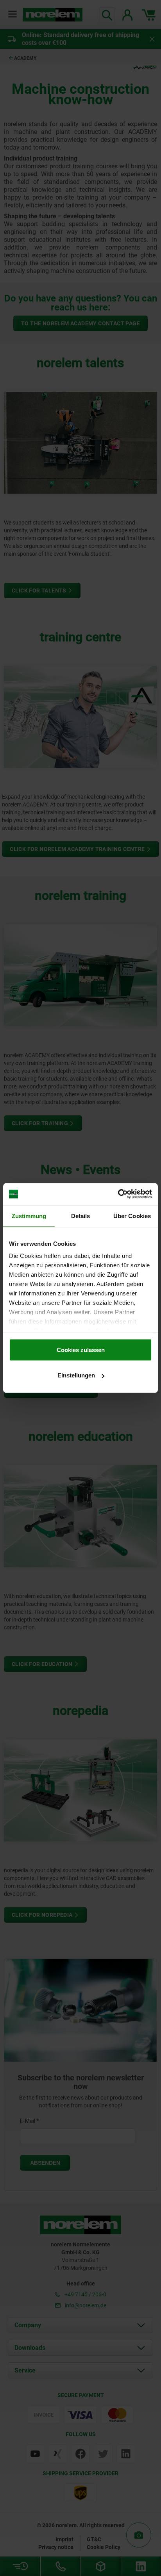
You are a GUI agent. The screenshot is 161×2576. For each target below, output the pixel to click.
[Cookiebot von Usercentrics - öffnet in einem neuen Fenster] (118, 1194)
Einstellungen (76, 1375)
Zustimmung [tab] (29, 1216)
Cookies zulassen (81, 1350)
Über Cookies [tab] (132, 1216)
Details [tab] (81, 1216)
